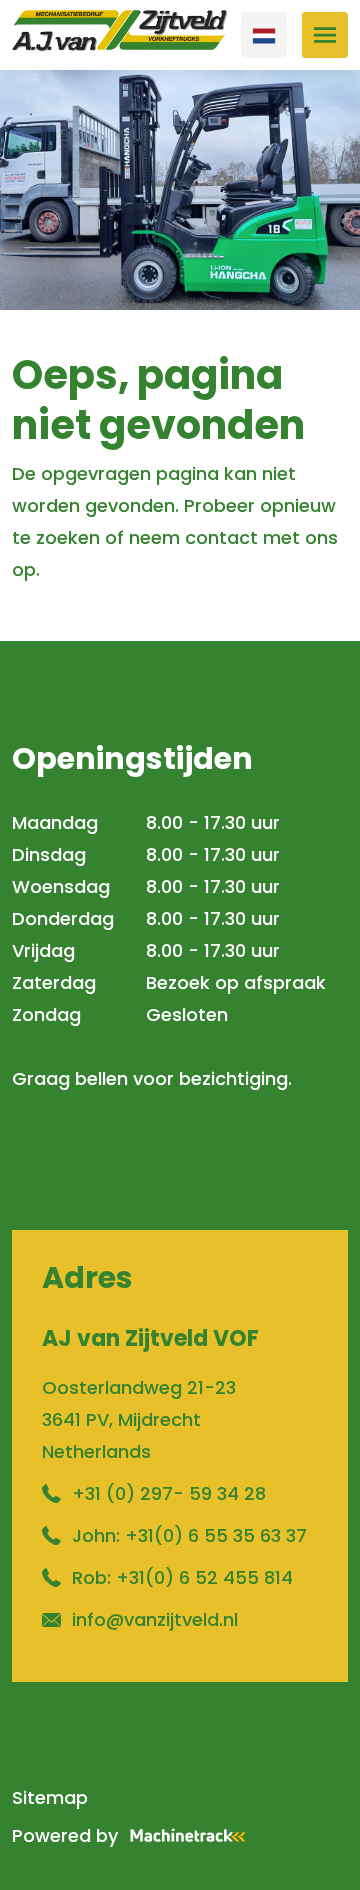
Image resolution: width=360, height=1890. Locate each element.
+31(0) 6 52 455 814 (204, 1577)
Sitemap (50, 1797)
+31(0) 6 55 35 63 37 (216, 1535)
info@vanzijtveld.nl (155, 1619)
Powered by (65, 1835)
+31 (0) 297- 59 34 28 (169, 1493)
